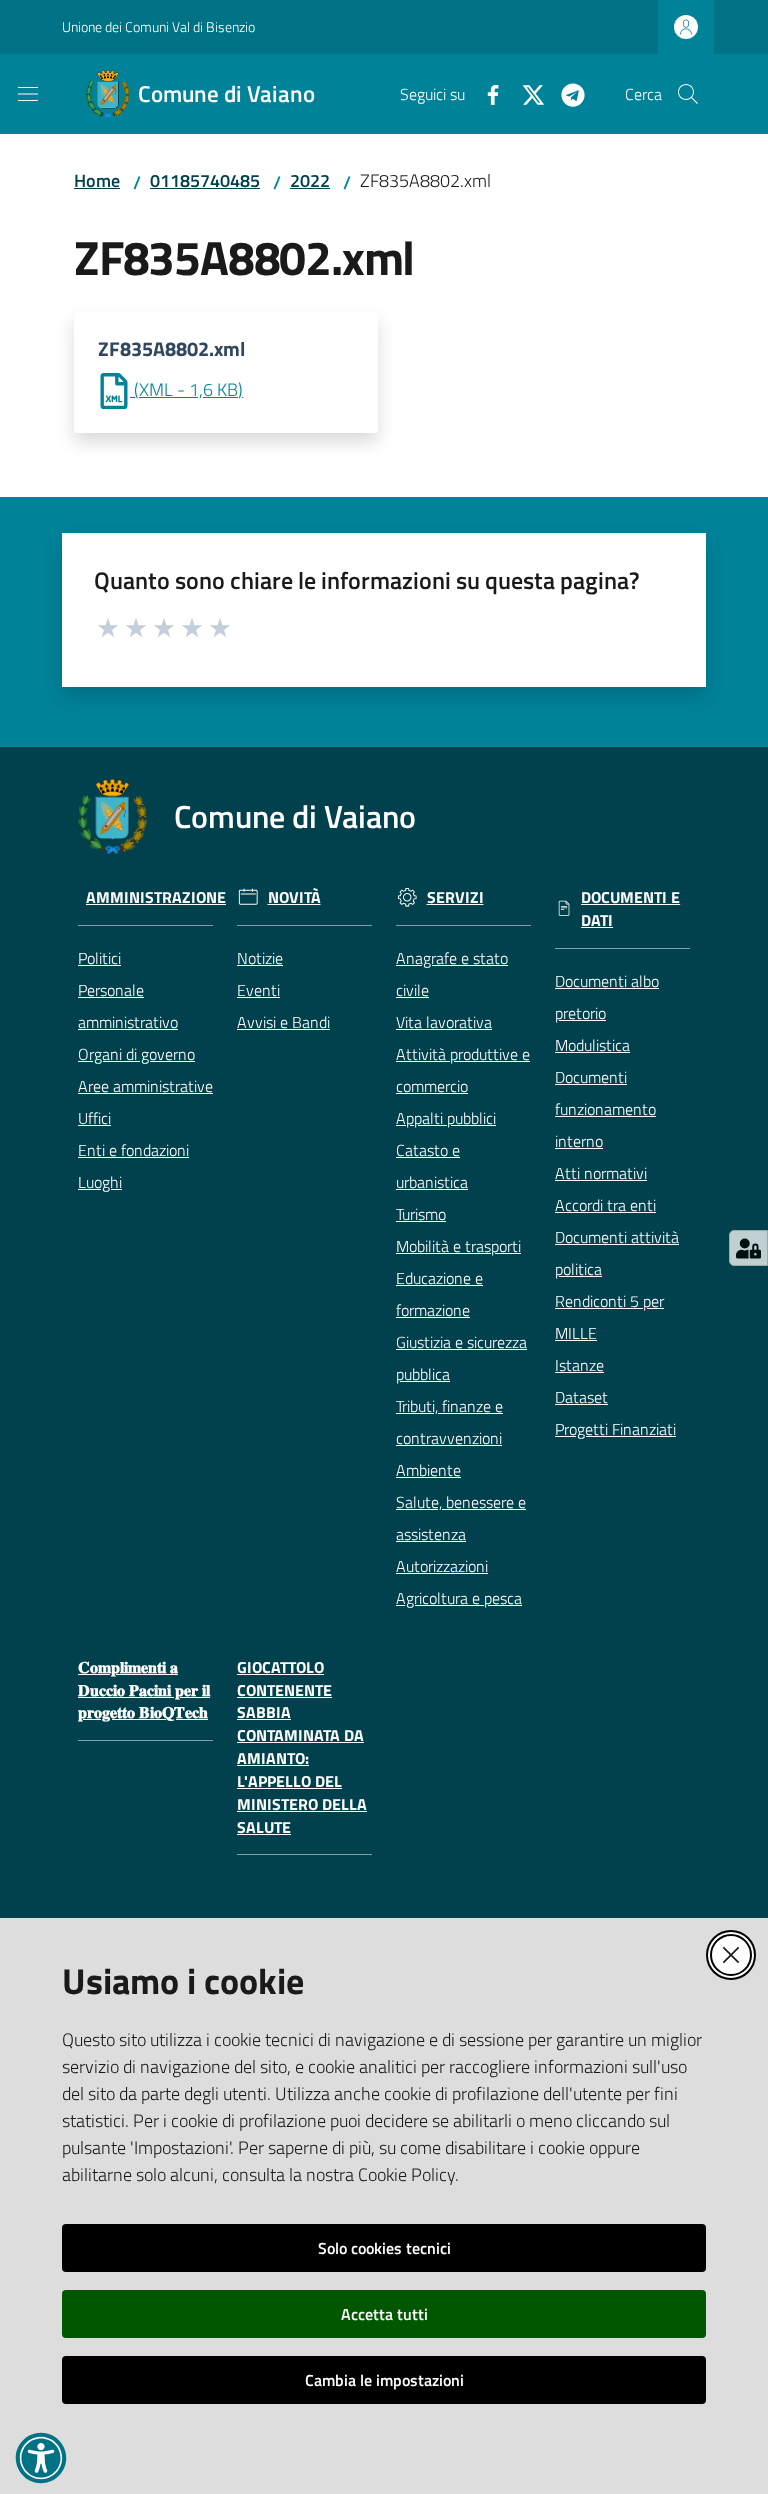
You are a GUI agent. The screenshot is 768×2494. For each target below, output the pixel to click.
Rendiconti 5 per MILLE (609, 1317)
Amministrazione (156, 897)
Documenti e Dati (630, 909)
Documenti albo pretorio (607, 997)
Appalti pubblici (446, 1118)
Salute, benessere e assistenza (461, 1518)
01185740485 (205, 180)
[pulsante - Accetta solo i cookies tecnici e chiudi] (731, 1955)
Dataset (581, 1397)
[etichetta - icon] (109, 625)
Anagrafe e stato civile (452, 974)
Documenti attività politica (617, 1253)
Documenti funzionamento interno (605, 1109)
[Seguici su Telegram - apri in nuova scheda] (565, 93)
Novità (294, 897)
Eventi (258, 990)
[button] (688, 94)
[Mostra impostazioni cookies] (748, 1248)
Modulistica (592, 1045)
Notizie (260, 958)
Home (97, 180)
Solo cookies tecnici (384, 2248)
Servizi (455, 897)
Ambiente (428, 1470)
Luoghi (100, 1182)
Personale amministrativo (128, 1006)
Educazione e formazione (439, 1294)
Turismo (421, 1214)
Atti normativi (601, 1173)
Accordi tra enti (605, 1205)
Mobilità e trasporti (458, 1246)
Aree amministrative (145, 1086)
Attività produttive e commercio (463, 1070)
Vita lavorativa (444, 1022)
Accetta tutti (384, 2314)
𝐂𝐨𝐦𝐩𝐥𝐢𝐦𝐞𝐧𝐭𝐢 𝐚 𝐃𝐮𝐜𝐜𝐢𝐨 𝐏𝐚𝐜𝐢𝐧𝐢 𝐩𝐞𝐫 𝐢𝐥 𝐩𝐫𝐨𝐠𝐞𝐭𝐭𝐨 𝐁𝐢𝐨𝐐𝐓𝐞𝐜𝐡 (144, 1690)
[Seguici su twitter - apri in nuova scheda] (525, 93)
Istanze (579, 1365)
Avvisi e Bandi (283, 1022)
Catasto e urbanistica (432, 1166)
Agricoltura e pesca (459, 1598)
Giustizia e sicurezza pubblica (461, 1358)
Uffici (94, 1118)
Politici (99, 958)
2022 (310, 180)
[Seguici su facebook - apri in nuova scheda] (485, 93)
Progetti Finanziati (615, 1429)
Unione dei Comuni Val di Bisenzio (158, 26)
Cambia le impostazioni (384, 2380)
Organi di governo (136, 1054)
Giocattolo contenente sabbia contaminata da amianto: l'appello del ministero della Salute (302, 1747)
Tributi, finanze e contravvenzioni (449, 1422)
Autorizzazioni (442, 1566)
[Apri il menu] (28, 94)
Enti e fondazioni (133, 1150)
